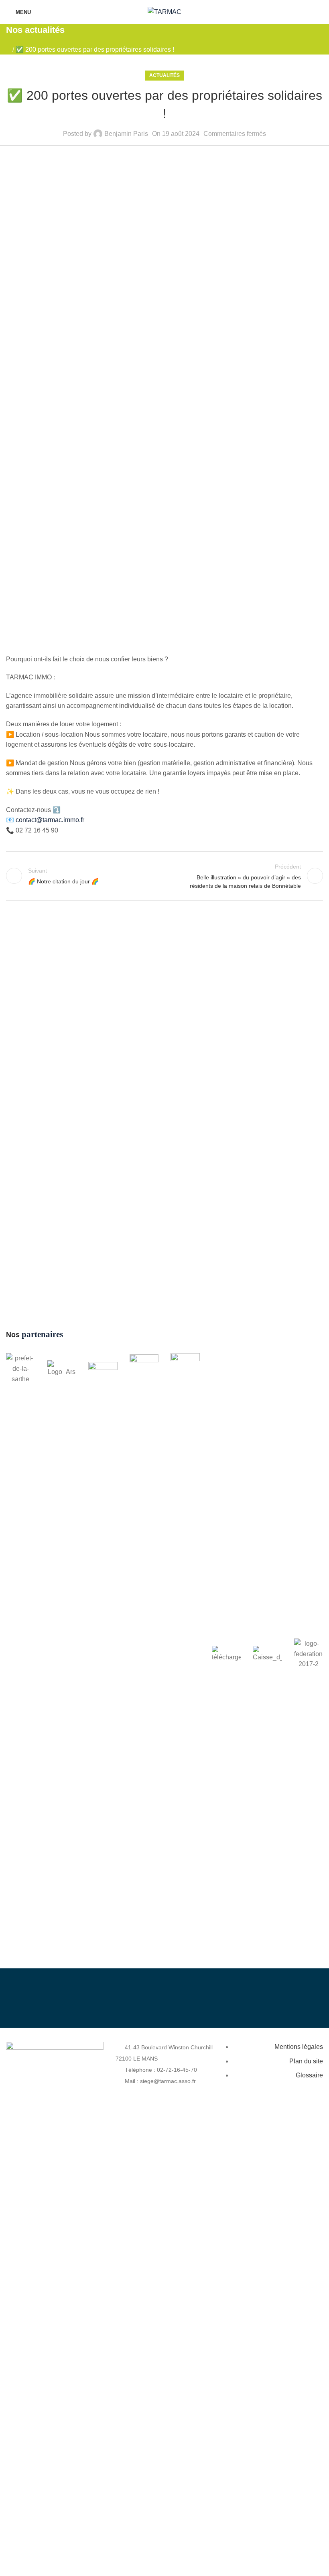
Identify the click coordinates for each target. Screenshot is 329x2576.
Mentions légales (299, 2047)
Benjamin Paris (126, 134)
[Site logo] (164, 11)
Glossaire (309, 2075)
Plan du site (306, 2061)
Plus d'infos (241, 2005)
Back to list (164, 876)
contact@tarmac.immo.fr (50, 820)
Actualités (164, 75)
